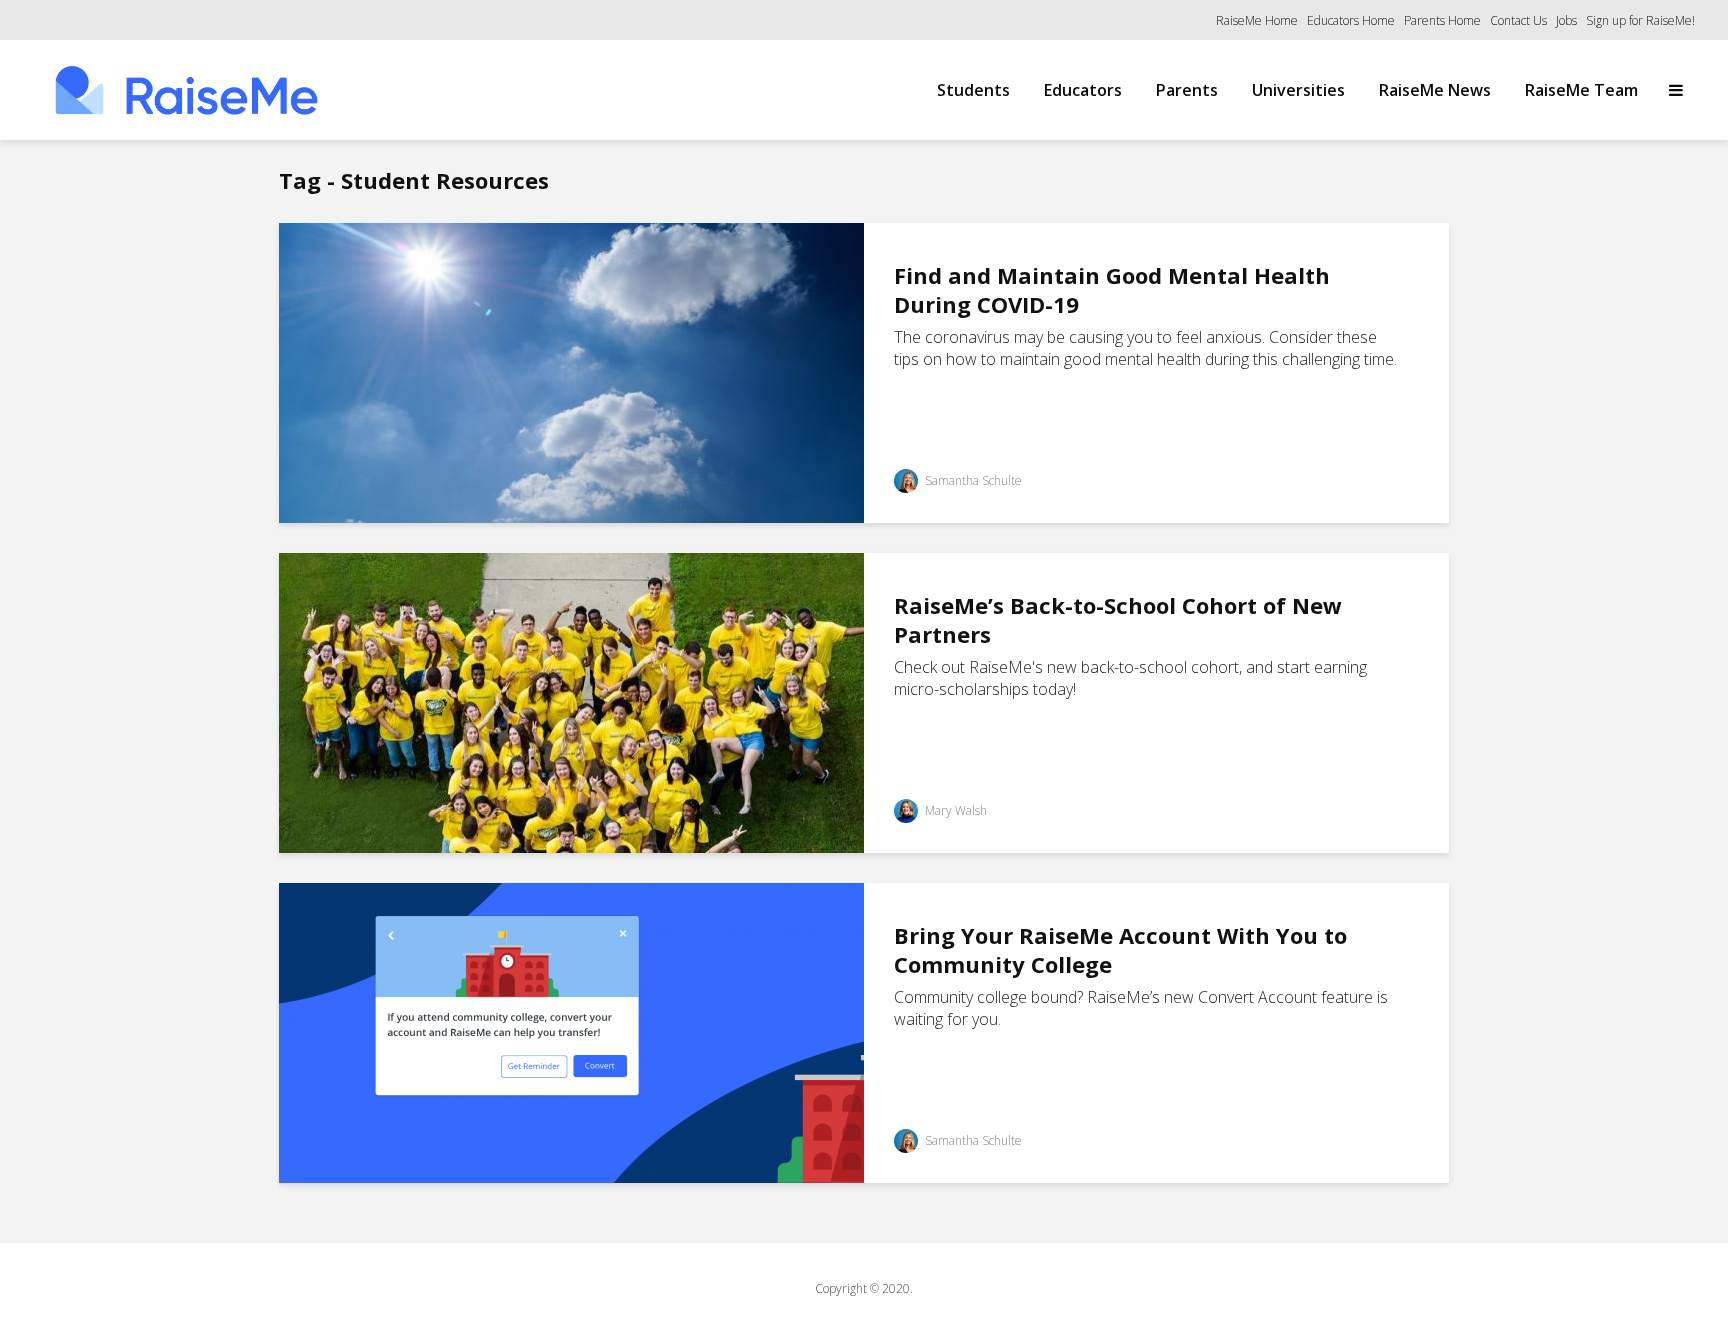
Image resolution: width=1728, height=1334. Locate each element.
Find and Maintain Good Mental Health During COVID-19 (1112, 290)
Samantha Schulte (972, 480)
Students (973, 90)
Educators (1083, 90)
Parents (1187, 90)
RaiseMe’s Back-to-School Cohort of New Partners (1118, 620)
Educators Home (1351, 20)
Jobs (1566, 20)
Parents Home (1442, 20)
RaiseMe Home (1257, 20)
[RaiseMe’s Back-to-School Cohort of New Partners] (571, 701)
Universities (1298, 90)
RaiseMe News (1435, 90)
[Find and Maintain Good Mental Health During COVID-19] (571, 371)
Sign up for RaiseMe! (1640, 20)
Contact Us (1518, 20)
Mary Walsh (954, 810)
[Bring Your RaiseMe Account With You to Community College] (571, 1031)
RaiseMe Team (1581, 90)
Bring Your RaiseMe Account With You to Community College (1120, 950)
